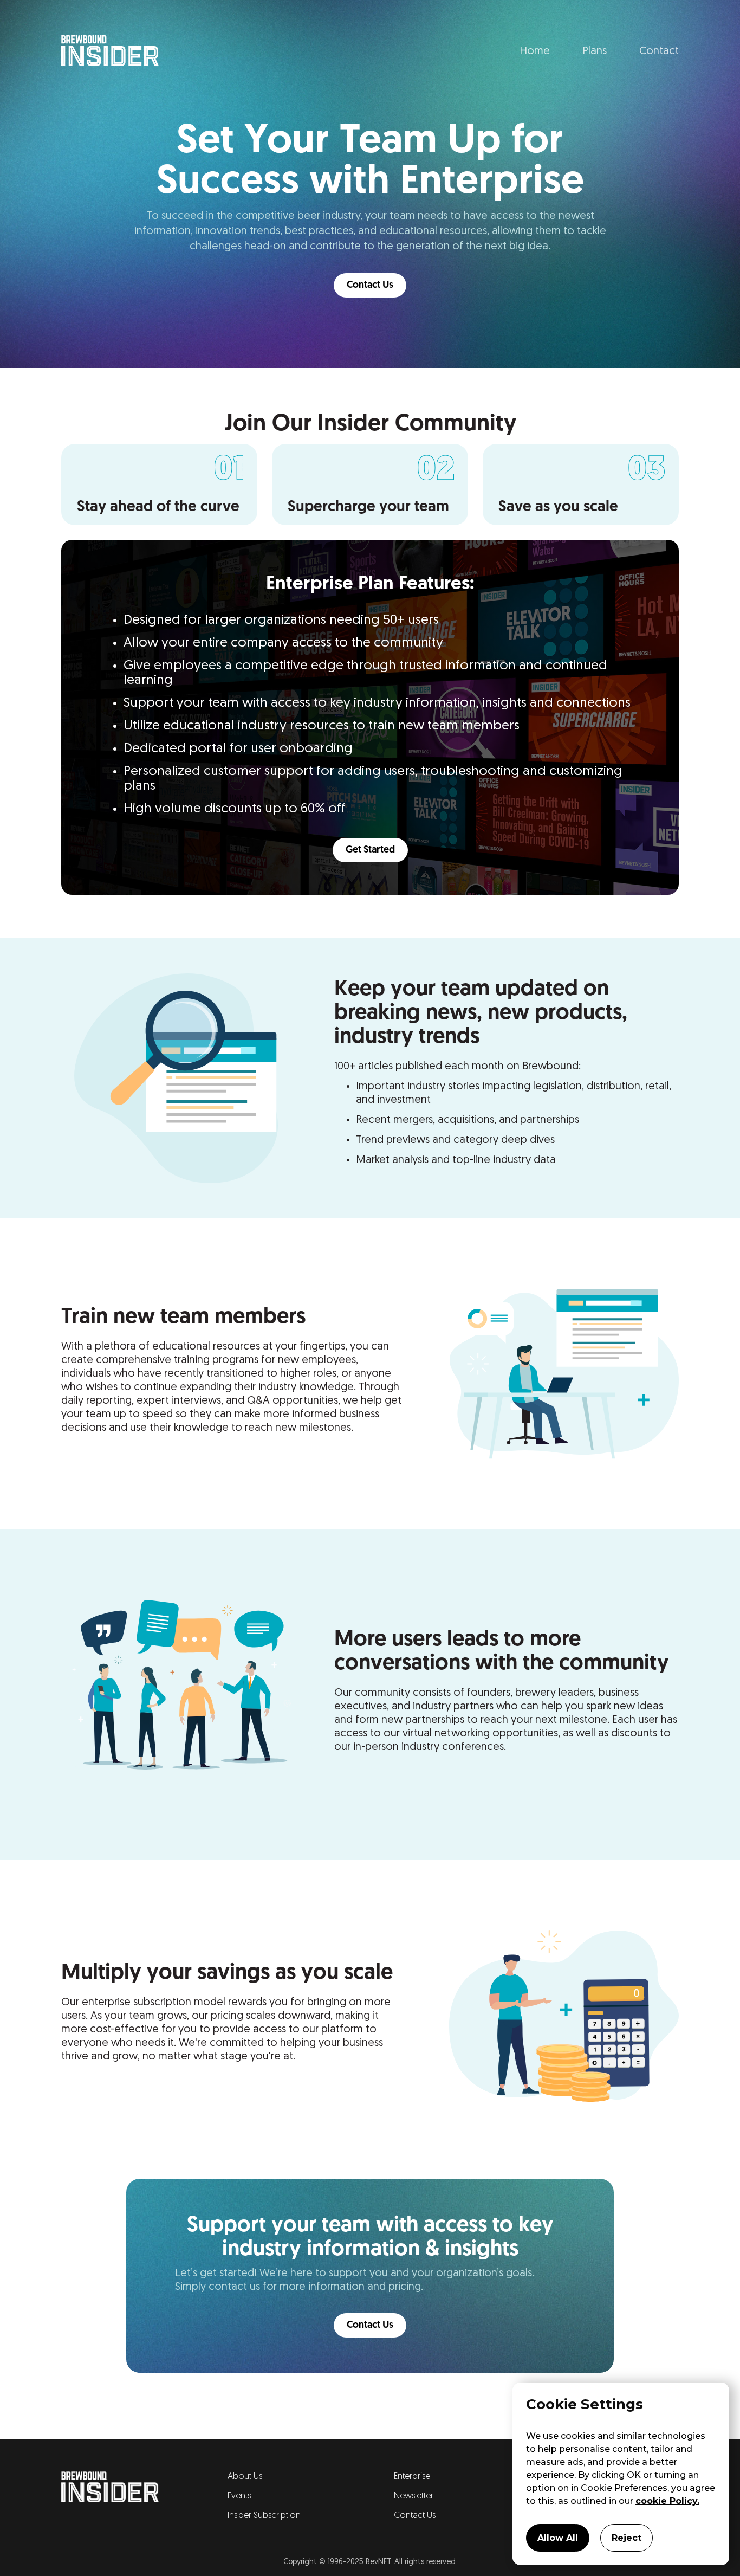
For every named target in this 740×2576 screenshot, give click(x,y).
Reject (627, 2538)
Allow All (558, 2538)
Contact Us (370, 286)
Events (239, 2496)
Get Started (370, 850)
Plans (595, 51)
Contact (659, 51)
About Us (245, 2477)
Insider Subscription (264, 2516)
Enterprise (412, 2477)
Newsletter (414, 2496)
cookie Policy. (667, 2501)
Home (535, 51)
